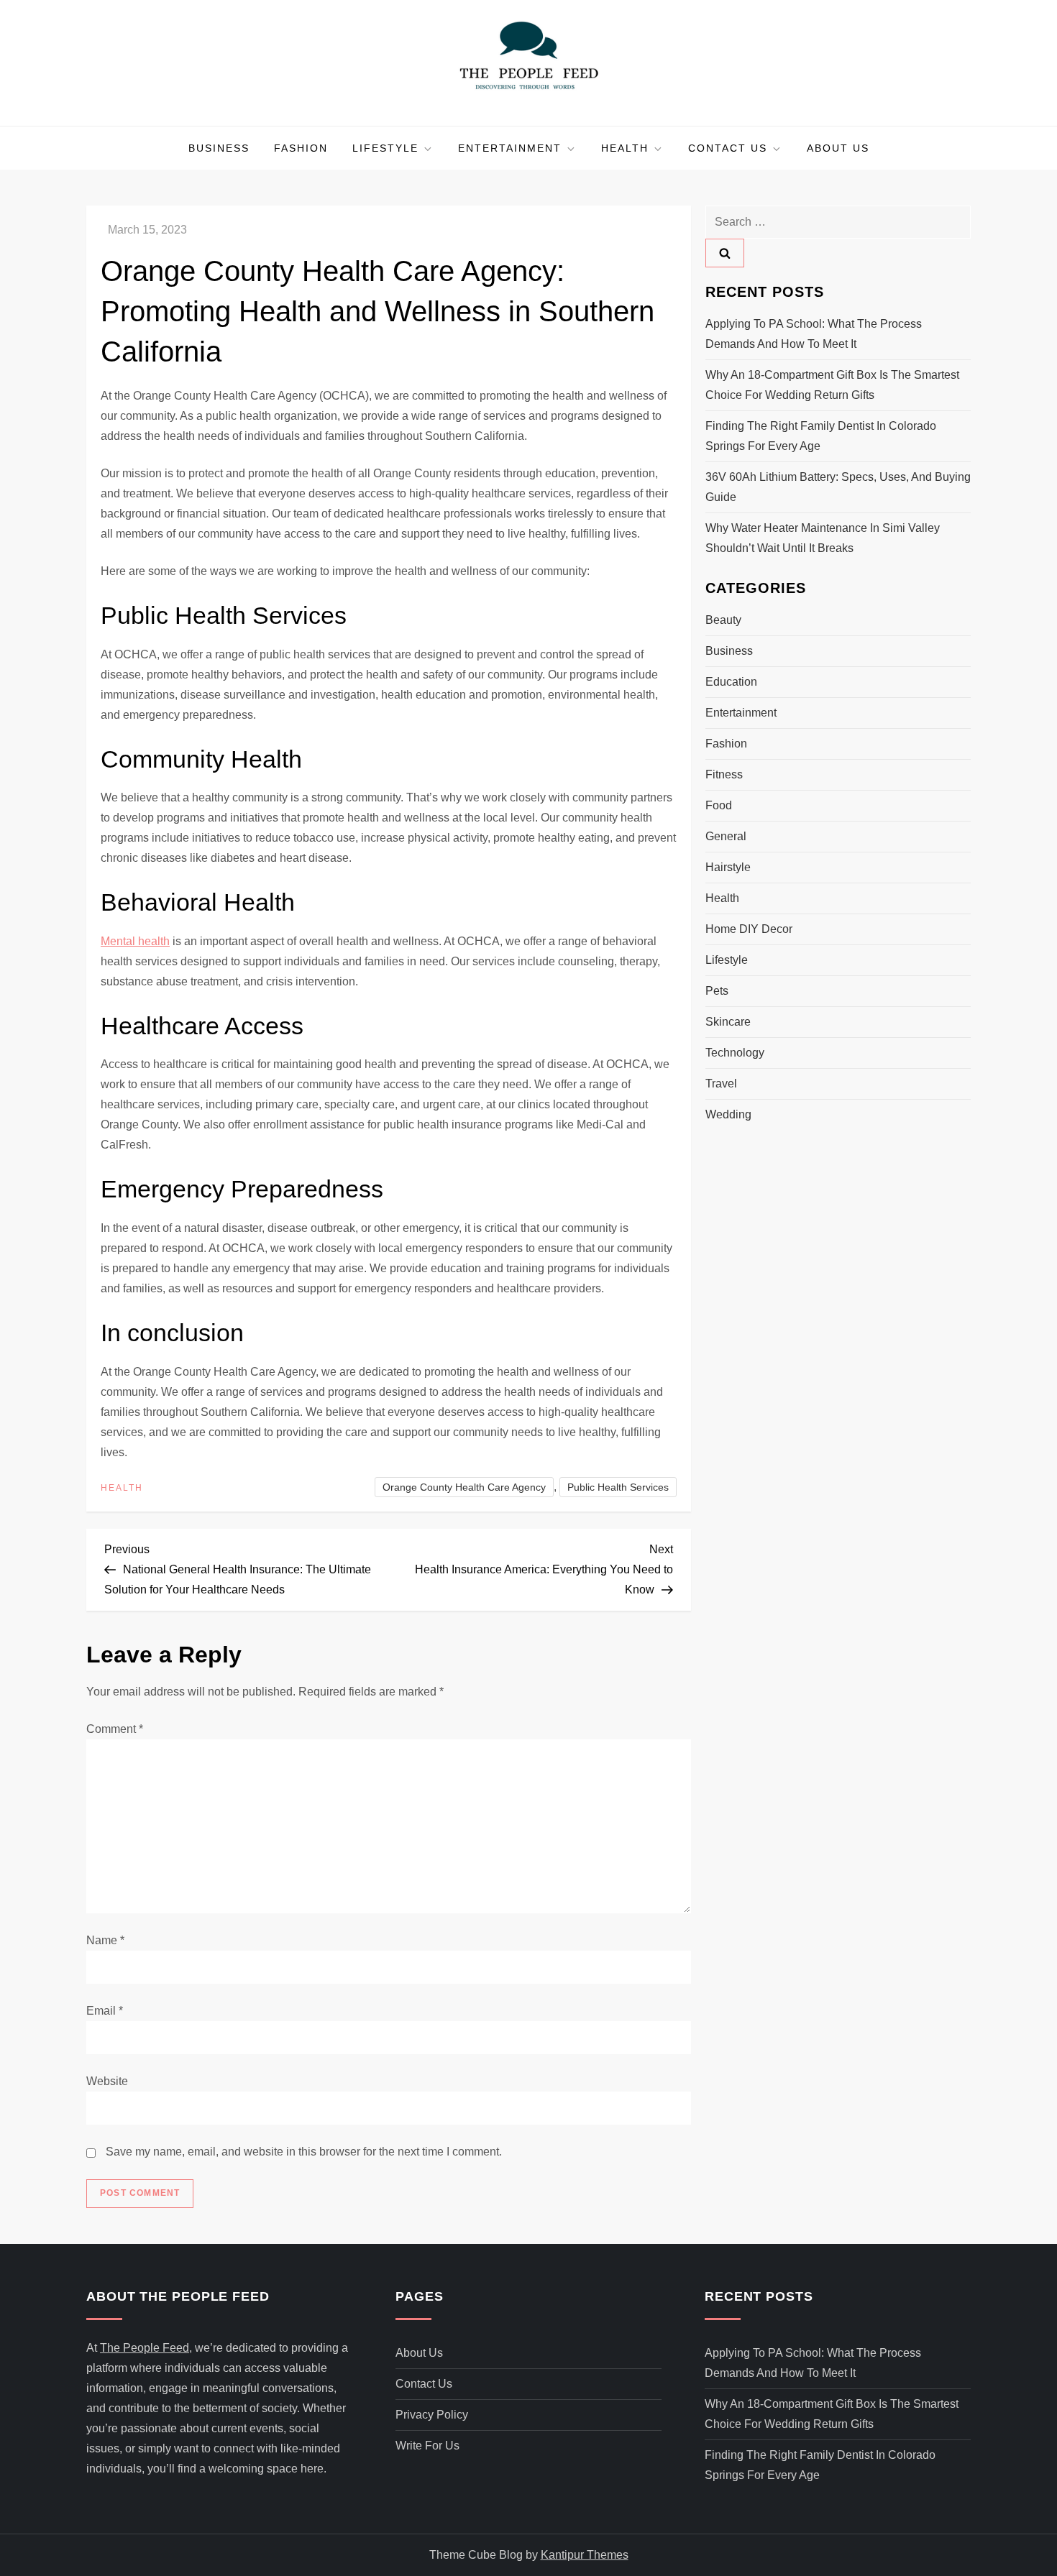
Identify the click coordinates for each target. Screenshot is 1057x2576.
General (726, 836)
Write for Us (427, 2446)
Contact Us (728, 148)
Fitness (724, 774)
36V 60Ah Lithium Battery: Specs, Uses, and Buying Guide (838, 487)
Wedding (728, 1114)
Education (731, 682)
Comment (115, 1729)
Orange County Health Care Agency (464, 1487)
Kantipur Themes (585, 2555)
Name (105, 1940)
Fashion (301, 148)
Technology (735, 1053)
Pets (717, 991)
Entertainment (510, 148)
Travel (721, 1084)
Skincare (728, 1022)
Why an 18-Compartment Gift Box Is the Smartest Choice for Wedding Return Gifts (832, 385)
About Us (838, 148)
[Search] (725, 253)
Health (625, 148)
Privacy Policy (432, 2415)
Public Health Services (618, 1487)
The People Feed (145, 2348)
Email (105, 2011)
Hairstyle (728, 867)
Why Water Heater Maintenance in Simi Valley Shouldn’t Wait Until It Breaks (823, 538)
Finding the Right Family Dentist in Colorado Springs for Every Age (821, 436)
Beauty (723, 620)
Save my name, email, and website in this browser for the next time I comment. (304, 2152)
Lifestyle (385, 148)
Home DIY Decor (749, 929)
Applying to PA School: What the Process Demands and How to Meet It (814, 334)
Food (719, 805)
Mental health (135, 941)
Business (219, 148)
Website (107, 2081)
